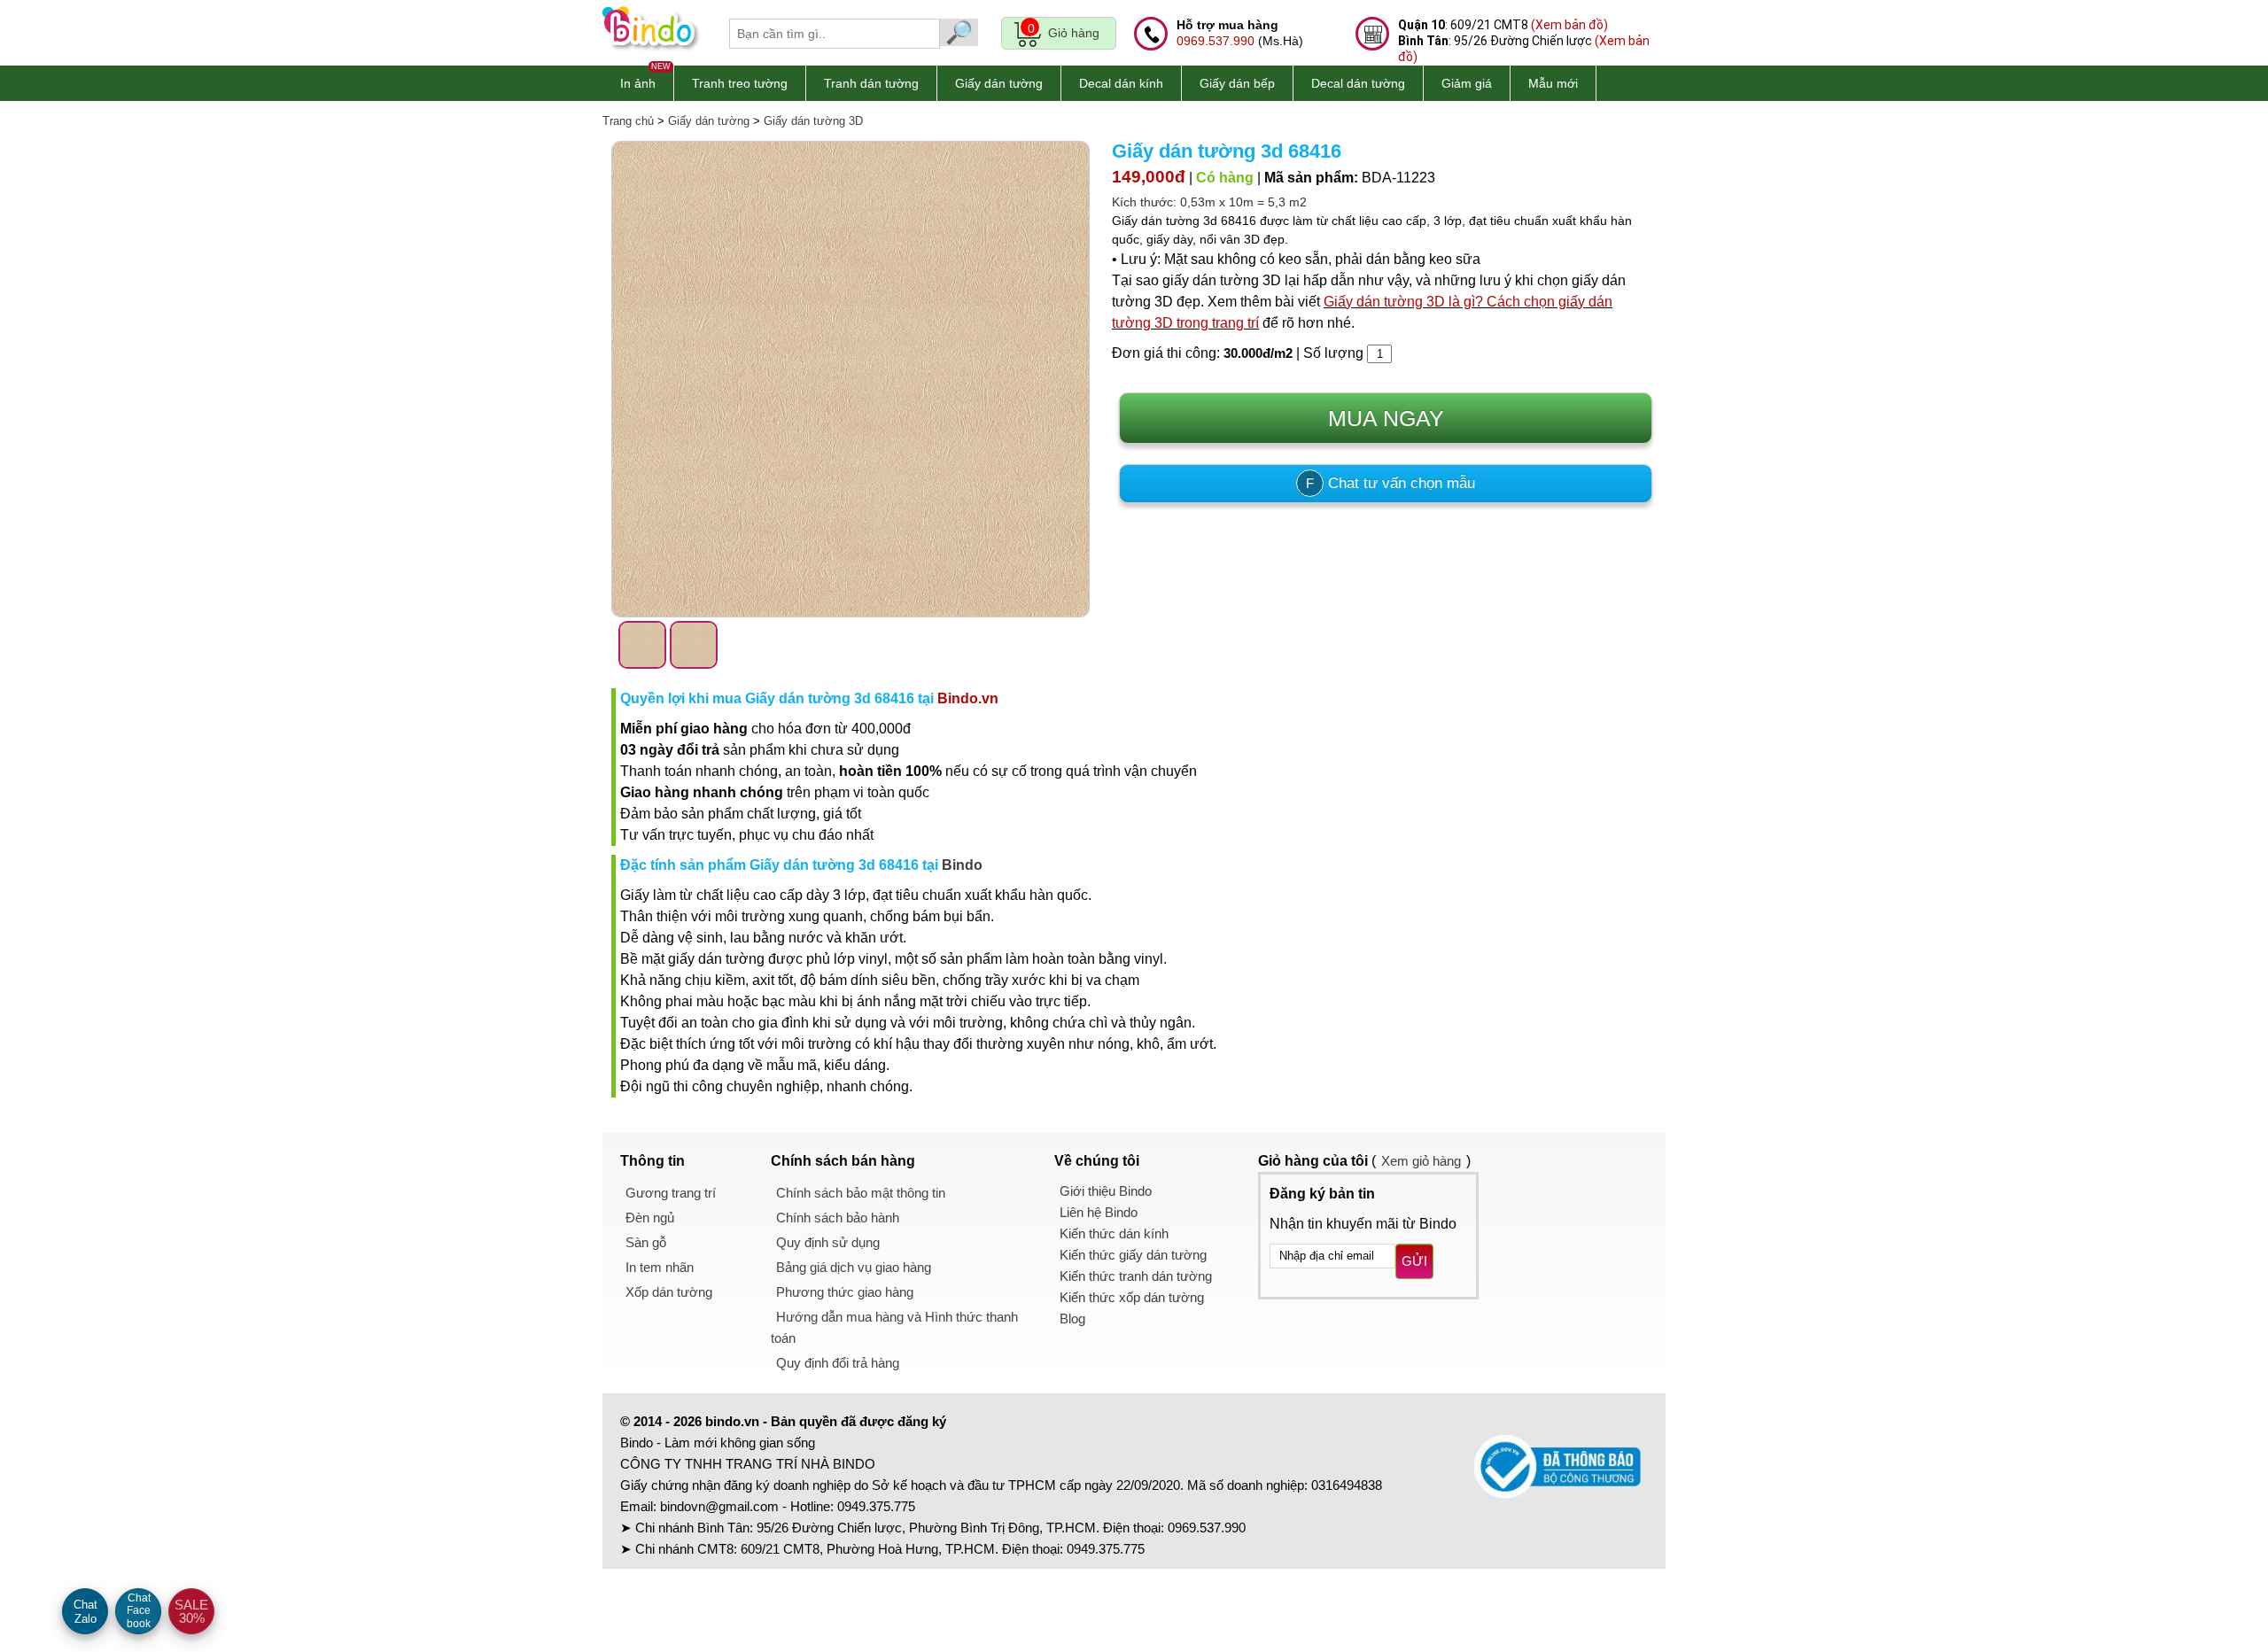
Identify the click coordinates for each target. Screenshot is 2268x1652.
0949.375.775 (876, 1506)
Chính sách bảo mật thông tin (861, 1193)
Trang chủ (628, 121)
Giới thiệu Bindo (1106, 1191)
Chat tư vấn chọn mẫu (1390, 483)
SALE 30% (191, 1611)
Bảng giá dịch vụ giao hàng (854, 1267)
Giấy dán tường (999, 83)
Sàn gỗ (646, 1242)
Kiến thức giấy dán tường (1133, 1255)
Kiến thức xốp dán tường (1132, 1297)
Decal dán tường (1358, 83)
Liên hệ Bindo (1099, 1212)
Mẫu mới (1553, 83)
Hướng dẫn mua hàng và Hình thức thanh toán (894, 1327)
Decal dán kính (1121, 83)
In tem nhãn (660, 1267)
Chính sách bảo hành (838, 1218)
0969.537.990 (1216, 41)
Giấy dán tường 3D (813, 121)
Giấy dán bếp (1237, 83)
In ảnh (638, 83)
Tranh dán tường (871, 83)
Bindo (962, 865)
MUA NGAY (1386, 418)
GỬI (1414, 1261)
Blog (1072, 1318)
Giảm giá (1467, 83)
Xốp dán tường (669, 1292)
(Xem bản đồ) (1569, 25)
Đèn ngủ (650, 1218)
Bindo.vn (968, 698)
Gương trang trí (671, 1193)
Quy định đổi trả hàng (838, 1363)
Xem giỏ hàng (1421, 1161)
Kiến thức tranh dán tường (1136, 1276)
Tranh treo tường (740, 83)
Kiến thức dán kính (1114, 1233)
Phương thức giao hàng (845, 1292)
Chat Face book (139, 1611)
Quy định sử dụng (828, 1242)
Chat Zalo (85, 1612)
